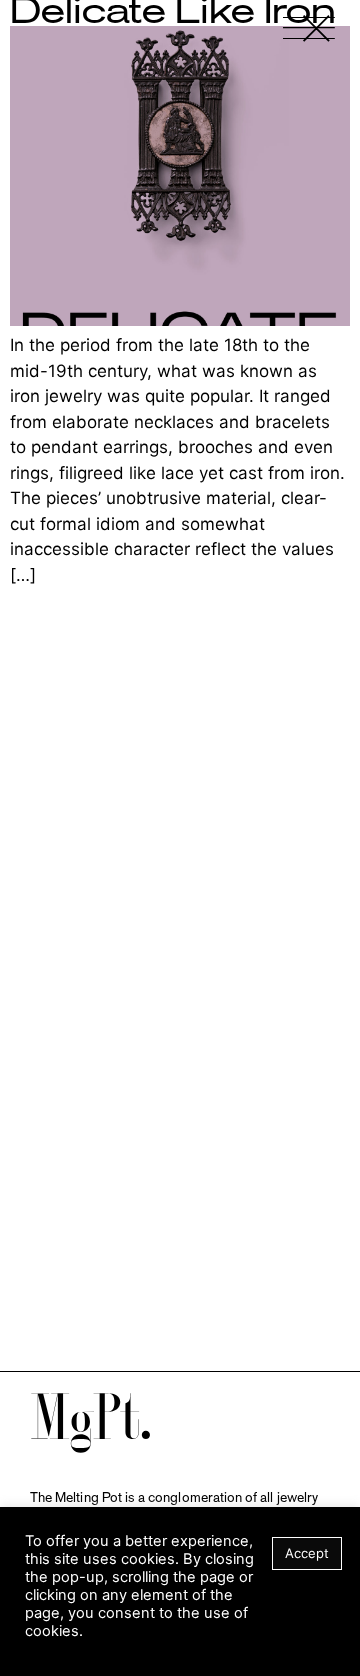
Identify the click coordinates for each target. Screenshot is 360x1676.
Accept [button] (307, 1553)
